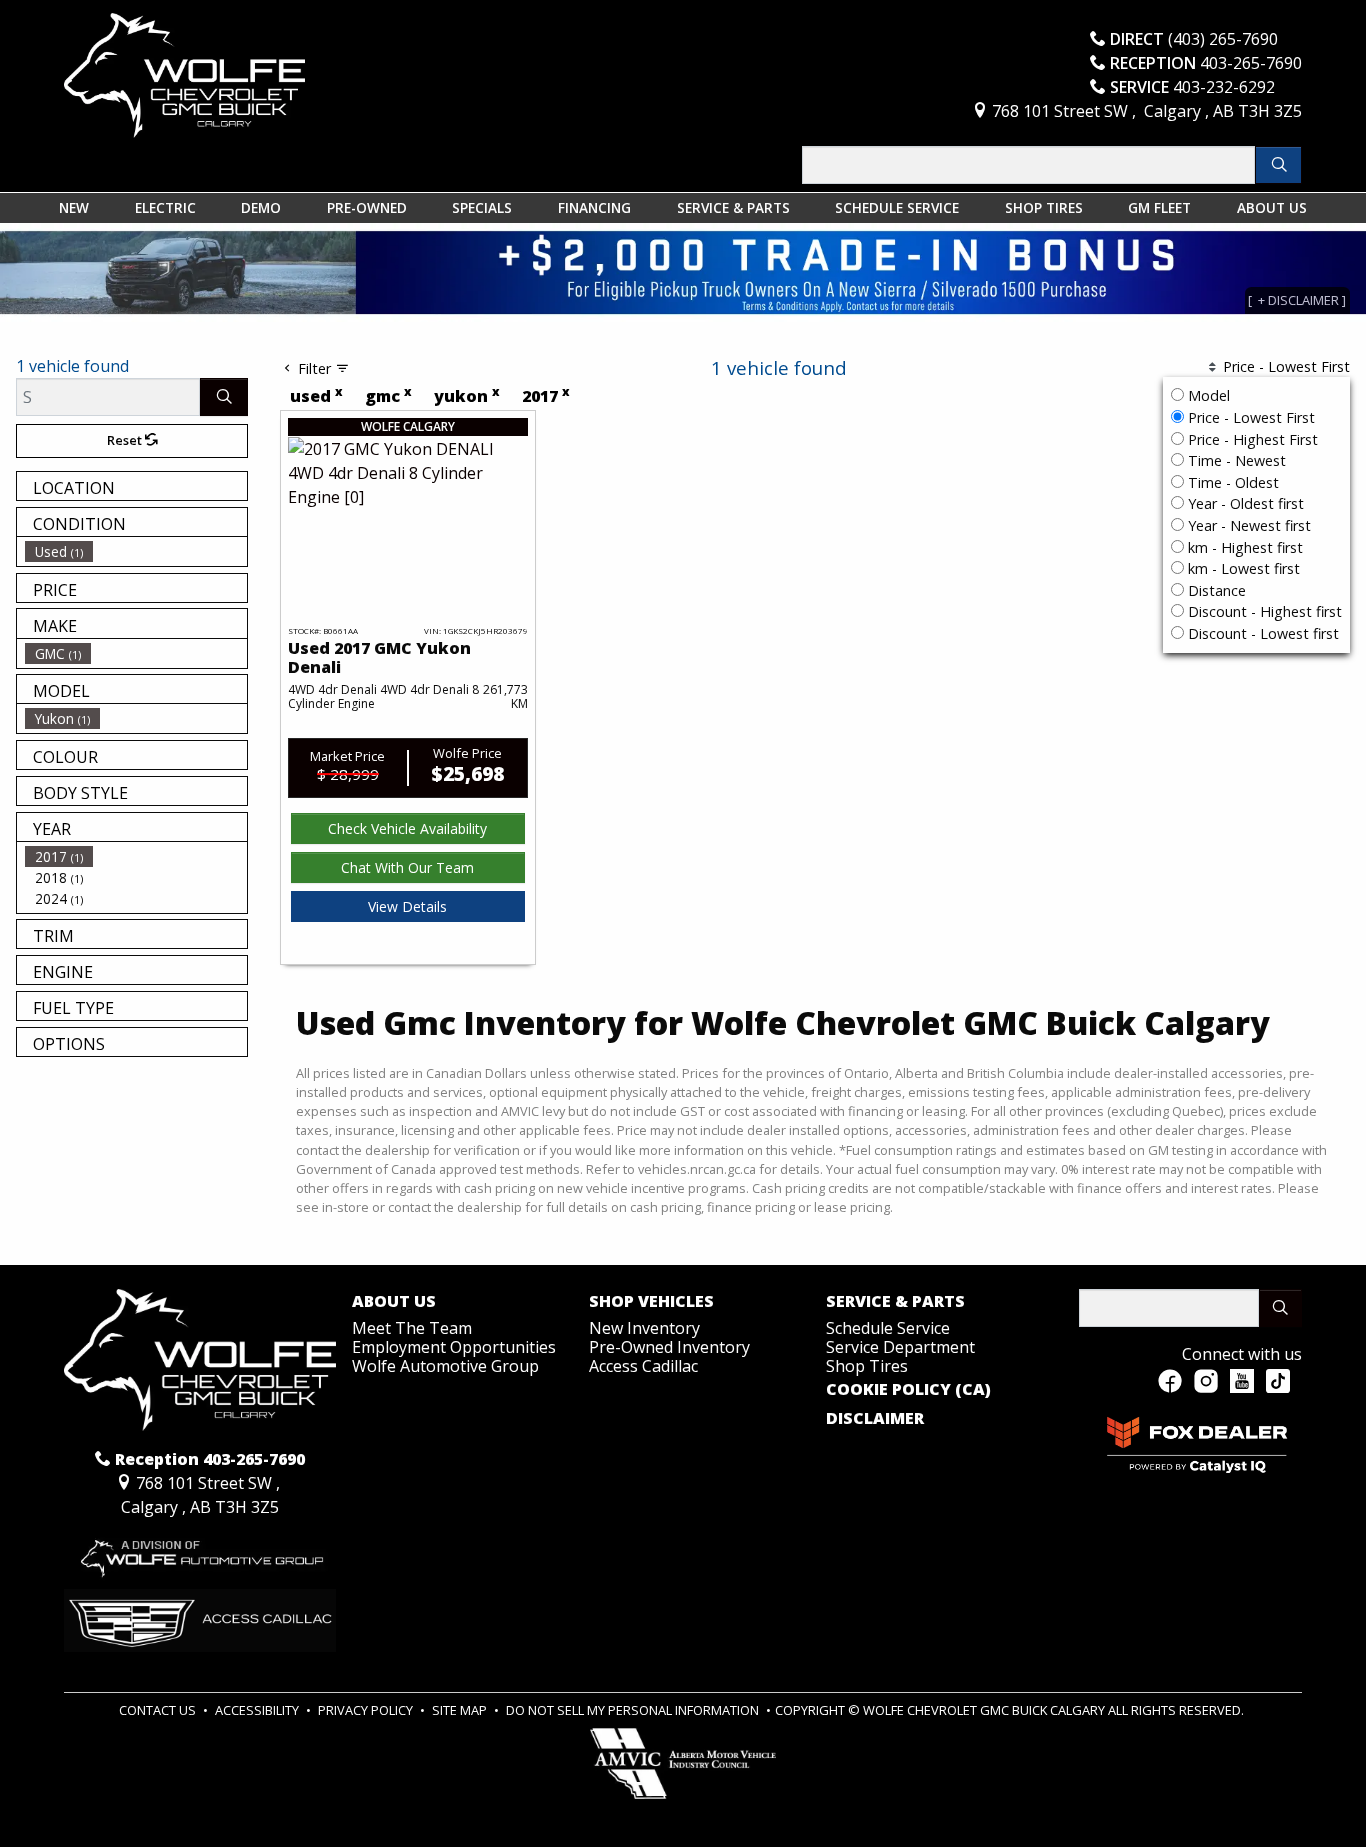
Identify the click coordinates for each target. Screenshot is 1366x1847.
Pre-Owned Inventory (669, 1347)
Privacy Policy (367, 1710)
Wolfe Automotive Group (445, 1366)
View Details (407, 906)
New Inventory (644, 1328)
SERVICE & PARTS (895, 1302)
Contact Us (159, 1710)
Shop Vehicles (651, 1302)
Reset (126, 440)
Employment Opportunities (454, 1347)
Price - (1249, 417)
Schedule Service (888, 1328)
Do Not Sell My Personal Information (634, 1710)
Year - (1244, 503)
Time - (1235, 460)
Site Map (461, 1710)
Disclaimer (875, 1419)
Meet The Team (412, 1328)
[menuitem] (136, 551)
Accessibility (258, 1710)
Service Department (900, 1347)
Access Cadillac (643, 1366)
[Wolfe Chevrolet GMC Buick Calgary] (184, 74)
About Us (394, 1302)
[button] (74, 208)
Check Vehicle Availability (407, 828)
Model (1209, 395)
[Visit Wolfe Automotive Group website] (200, 1552)
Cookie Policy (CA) (908, 1390)
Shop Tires (867, 1366)
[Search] (1278, 165)
